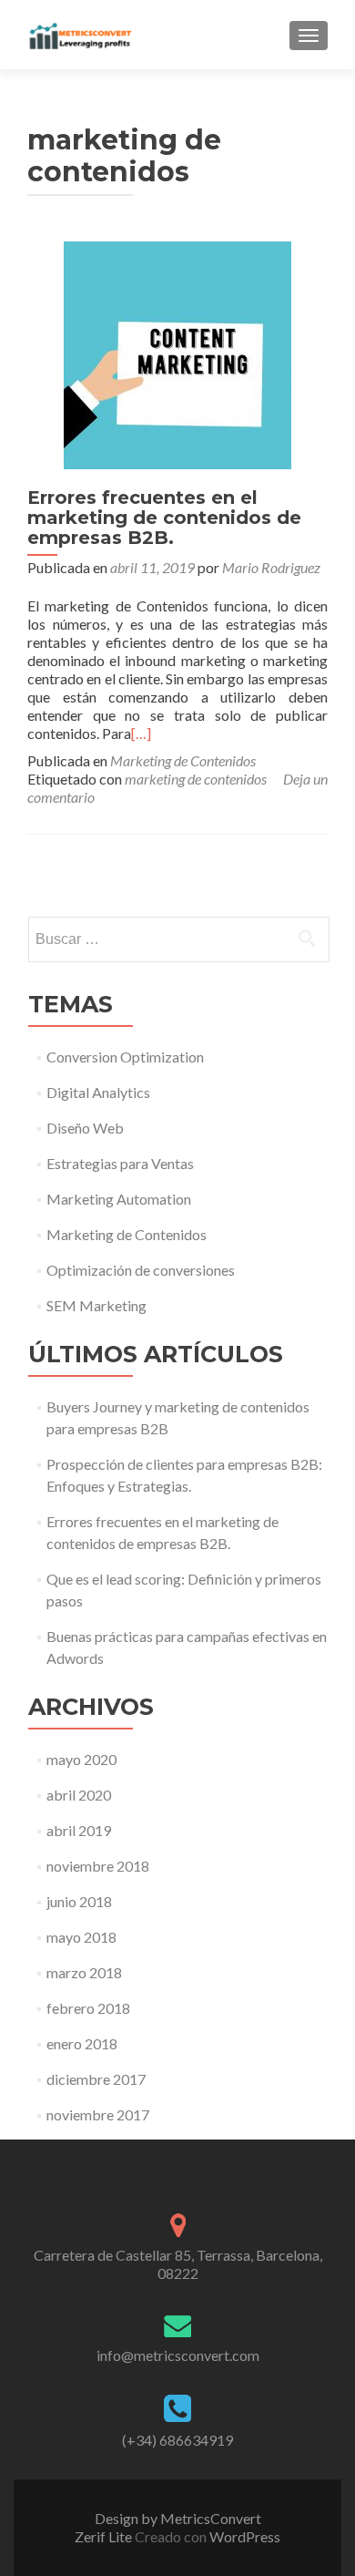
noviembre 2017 (98, 2114)
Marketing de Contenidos (183, 760)
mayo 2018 (81, 1937)
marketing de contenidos (196, 779)
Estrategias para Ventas (120, 1163)
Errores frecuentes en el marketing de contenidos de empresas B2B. (164, 518)
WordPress (243, 2536)
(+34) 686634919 (177, 2440)
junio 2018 (79, 1901)
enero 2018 (82, 2043)
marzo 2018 (84, 1972)
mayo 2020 (81, 1759)
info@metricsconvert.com (178, 2355)
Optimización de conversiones (141, 1270)
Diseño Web (85, 1128)
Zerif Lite (105, 2536)
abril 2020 (79, 1795)
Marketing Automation (119, 1199)
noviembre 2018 (98, 1866)
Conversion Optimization (125, 1057)
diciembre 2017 (96, 2079)
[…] (141, 733)
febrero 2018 (88, 2008)
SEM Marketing (96, 1305)
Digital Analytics (98, 1092)
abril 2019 (79, 1830)
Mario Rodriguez (271, 567)
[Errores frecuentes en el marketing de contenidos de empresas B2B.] (177, 353)
